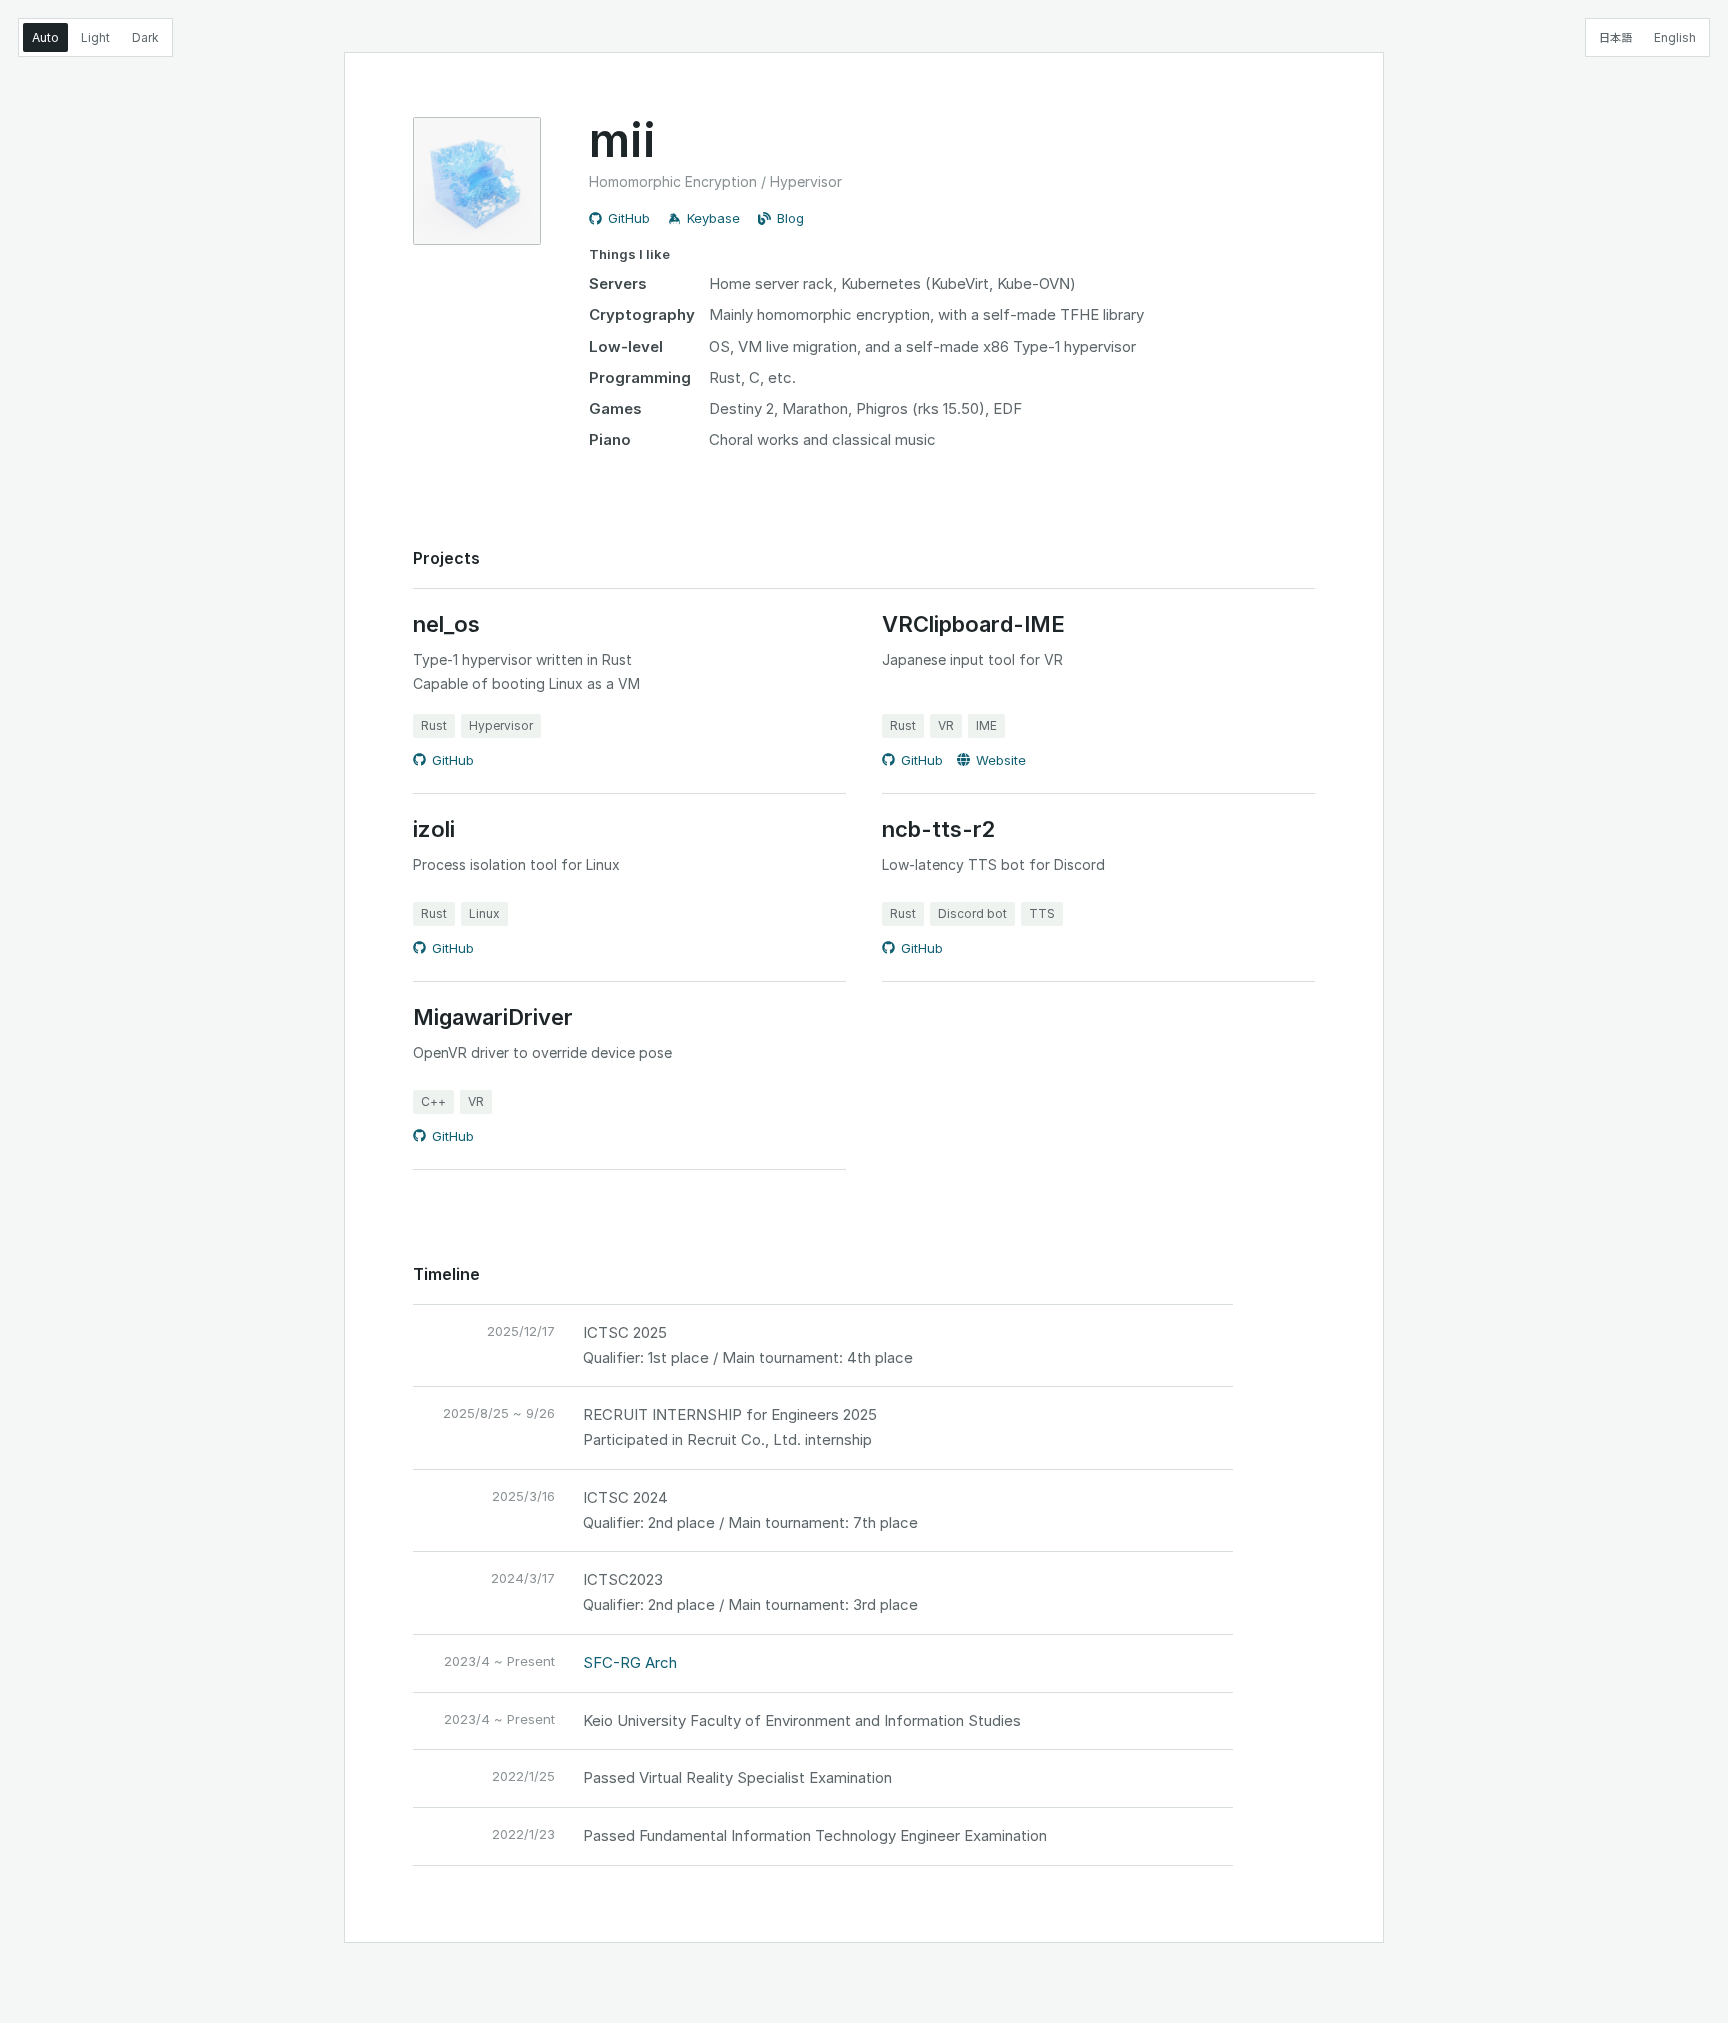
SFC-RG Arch (630, 1662)
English (1675, 37)
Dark (145, 37)
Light (95, 37)
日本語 (1615, 37)
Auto (45, 37)
